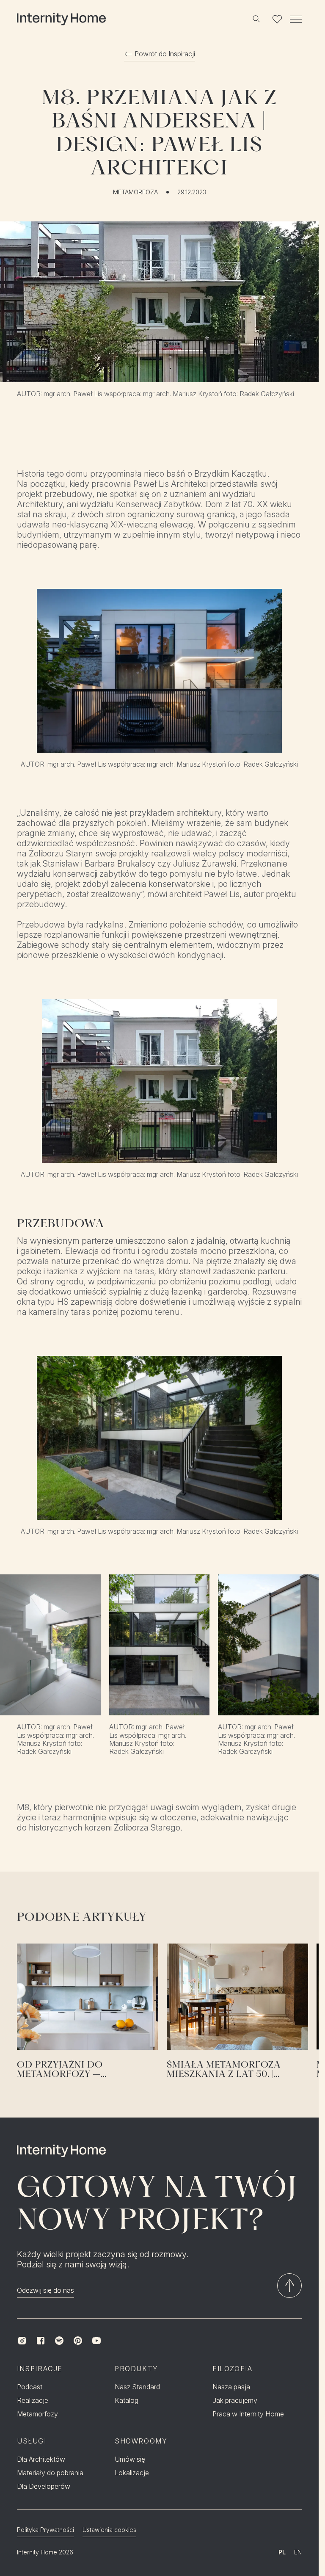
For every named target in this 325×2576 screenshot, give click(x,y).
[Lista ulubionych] (277, 19)
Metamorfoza (135, 192)
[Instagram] (22, 2341)
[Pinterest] (78, 2341)
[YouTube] (96, 2341)
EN (298, 2552)
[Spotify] (59, 2341)
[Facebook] (41, 2341)
